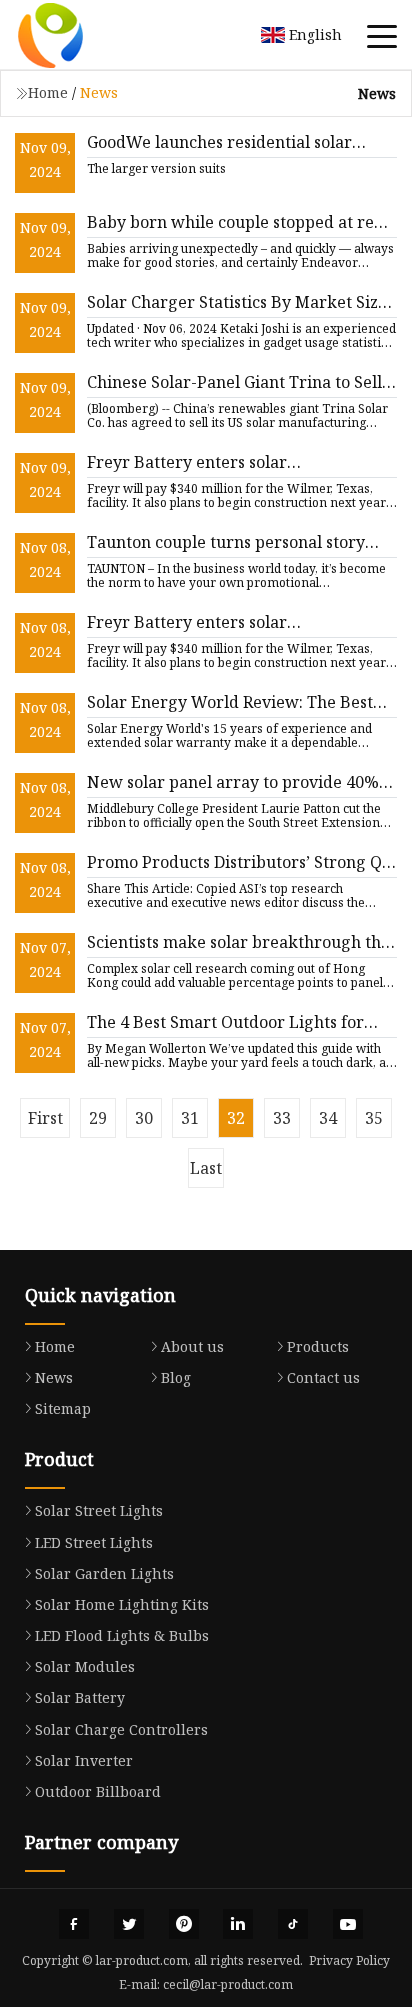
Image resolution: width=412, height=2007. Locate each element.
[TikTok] (293, 1924)
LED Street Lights (94, 1542)
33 (282, 1118)
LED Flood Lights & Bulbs (122, 1635)
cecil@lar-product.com (228, 1984)
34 (328, 1118)
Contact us (323, 1377)
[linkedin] (238, 1924)
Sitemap (63, 1408)
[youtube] (348, 1924)
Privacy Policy (349, 1960)
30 (144, 1118)
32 (236, 1118)
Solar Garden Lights (104, 1573)
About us (192, 1346)
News (54, 1377)
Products (318, 1346)
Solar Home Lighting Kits (122, 1604)
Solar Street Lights (99, 1510)
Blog (176, 1377)
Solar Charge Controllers (121, 1729)
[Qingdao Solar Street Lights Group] (75, 35)
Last (206, 1168)
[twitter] (129, 1924)
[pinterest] (184, 1924)
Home (48, 92)
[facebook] (74, 1924)
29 (98, 1118)
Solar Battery (80, 1697)
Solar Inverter (84, 1760)
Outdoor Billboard (98, 1791)
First (45, 1118)
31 (190, 1118)
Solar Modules (85, 1666)
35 (374, 1118)
